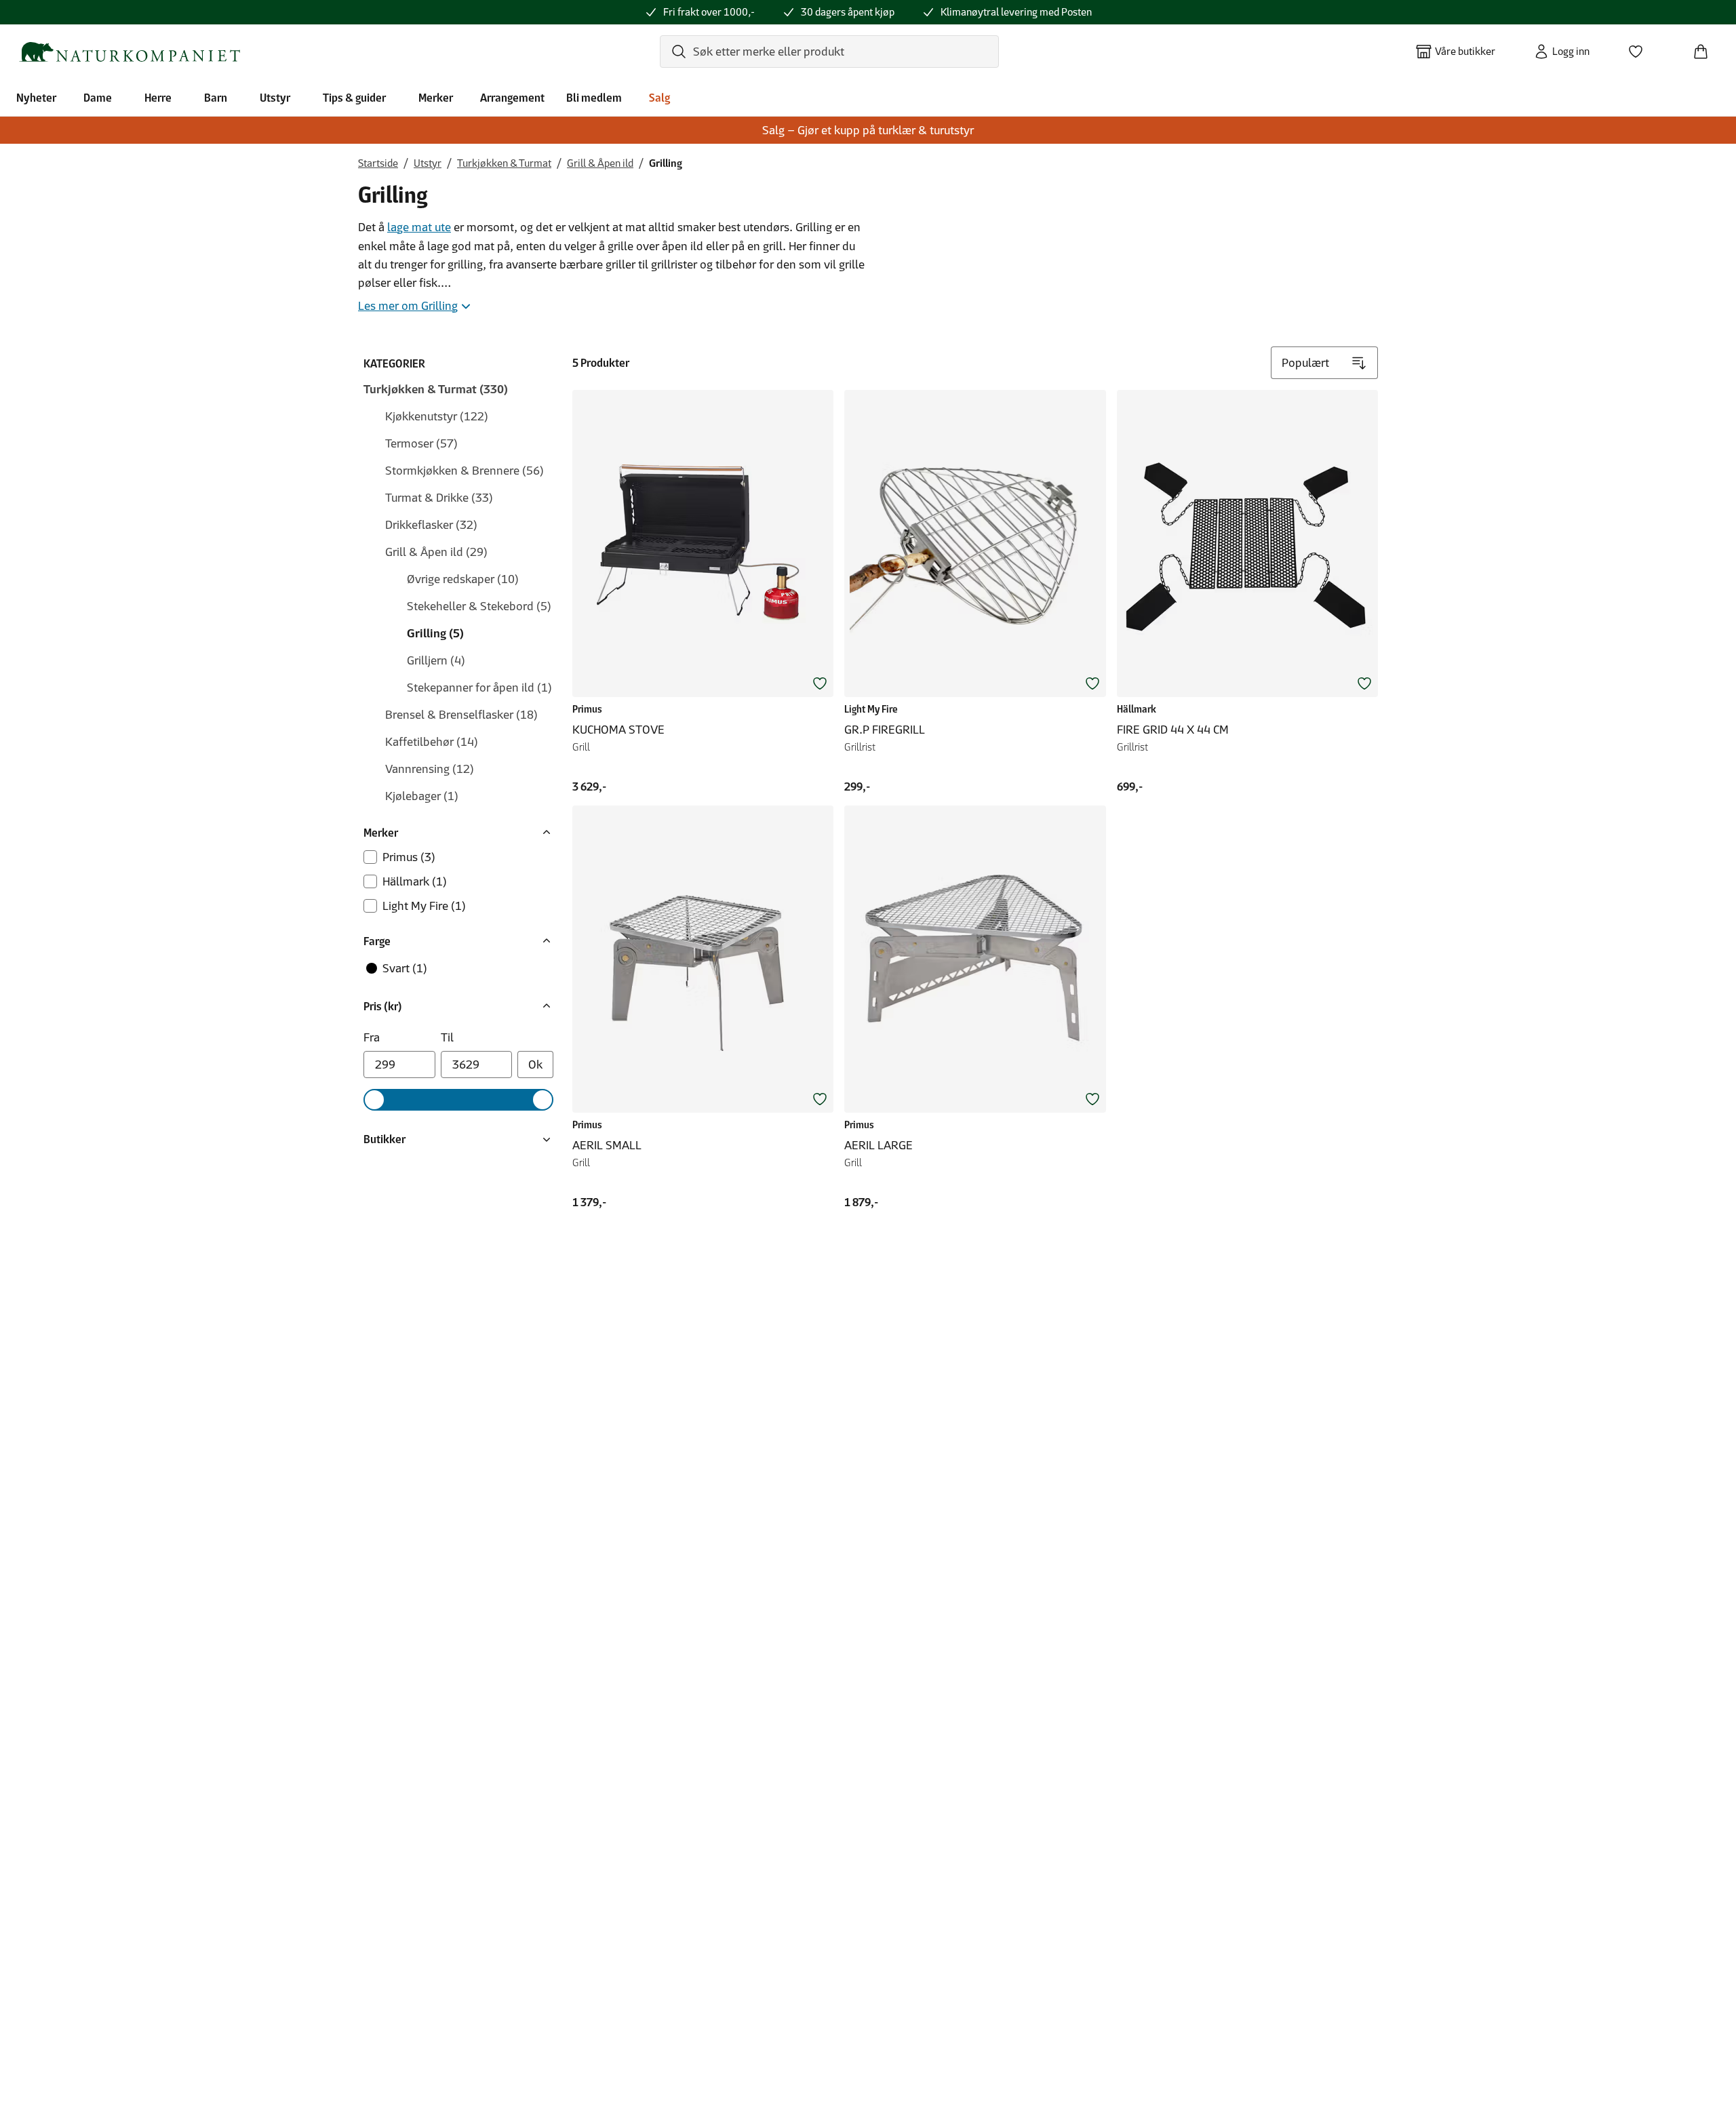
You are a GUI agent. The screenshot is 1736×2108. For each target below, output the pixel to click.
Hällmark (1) (415, 881)
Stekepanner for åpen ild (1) (479, 688)
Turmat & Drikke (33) (439, 498)
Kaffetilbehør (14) (432, 742)
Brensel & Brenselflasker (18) (461, 715)
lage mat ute (419, 227)
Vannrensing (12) (430, 769)
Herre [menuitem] (158, 98)
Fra (372, 1037)
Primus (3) (409, 857)
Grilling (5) (435, 633)
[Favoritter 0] (1641, 47)
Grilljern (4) (436, 660)
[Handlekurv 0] (1706, 47)
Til (447, 1037)
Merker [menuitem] (436, 98)
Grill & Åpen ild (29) (436, 552)
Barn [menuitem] (216, 98)
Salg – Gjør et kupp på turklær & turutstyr (868, 130)
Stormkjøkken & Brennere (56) (465, 471)
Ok (535, 1065)
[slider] (374, 1100)
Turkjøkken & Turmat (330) (436, 389)
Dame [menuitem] (98, 98)
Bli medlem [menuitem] (594, 98)
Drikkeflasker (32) (431, 525)
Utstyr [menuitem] (275, 98)
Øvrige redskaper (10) (463, 579)
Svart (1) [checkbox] (405, 968)
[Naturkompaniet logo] (130, 52)
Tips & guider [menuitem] (354, 98)
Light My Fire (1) (424, 906)
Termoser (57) (421, 443)
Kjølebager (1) (422, 796)
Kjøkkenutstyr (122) (437, 416)
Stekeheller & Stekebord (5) (479, 606)
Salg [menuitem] (659, 98)
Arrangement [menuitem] (512, 98)
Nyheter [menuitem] (36, 98)
